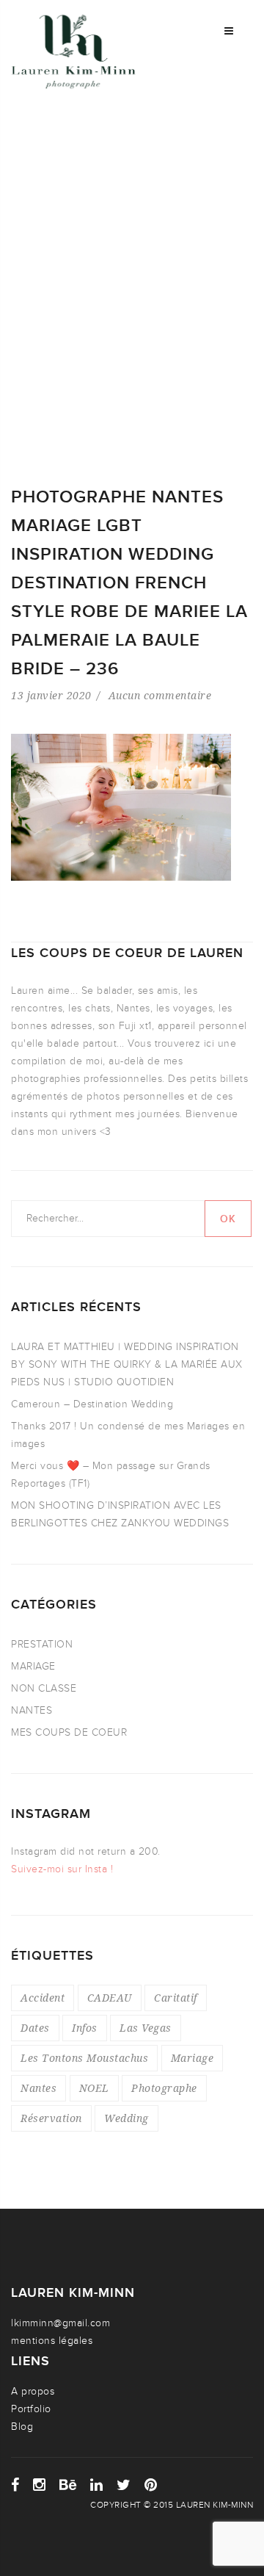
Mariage (192, 2058)
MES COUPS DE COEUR (69, 1732)
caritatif (176, 1998)
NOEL (94, 2088)
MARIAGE (33, 1666)
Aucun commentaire (160, 695)
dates (35, 2028)
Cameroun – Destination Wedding (92, 1404)
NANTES (32, 1710)
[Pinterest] (151, 2485)
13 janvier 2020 (51, 695)
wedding (126, 2118)
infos (85, 2028)
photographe (164, 2088)
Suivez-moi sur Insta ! (62, 1869)
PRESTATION (42, 1644)
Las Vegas (146, 2028)
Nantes (38, 2088)
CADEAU (110, 1998)
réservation (51, 2118)
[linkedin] (97, 2485)
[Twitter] (124, 2485)
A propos (33, 2391)
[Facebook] (15, 2485)
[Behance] (68, 2485)
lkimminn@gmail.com (60, 2323)
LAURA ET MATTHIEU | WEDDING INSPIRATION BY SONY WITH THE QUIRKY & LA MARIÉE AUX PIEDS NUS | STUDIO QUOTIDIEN (127, 1364)
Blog (22, 2427)
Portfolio (31, 2409)
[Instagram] (40, 2485)
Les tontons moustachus (84, 2058)
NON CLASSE (44, 1688)
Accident (43, 1998)
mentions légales (52, 2341)
